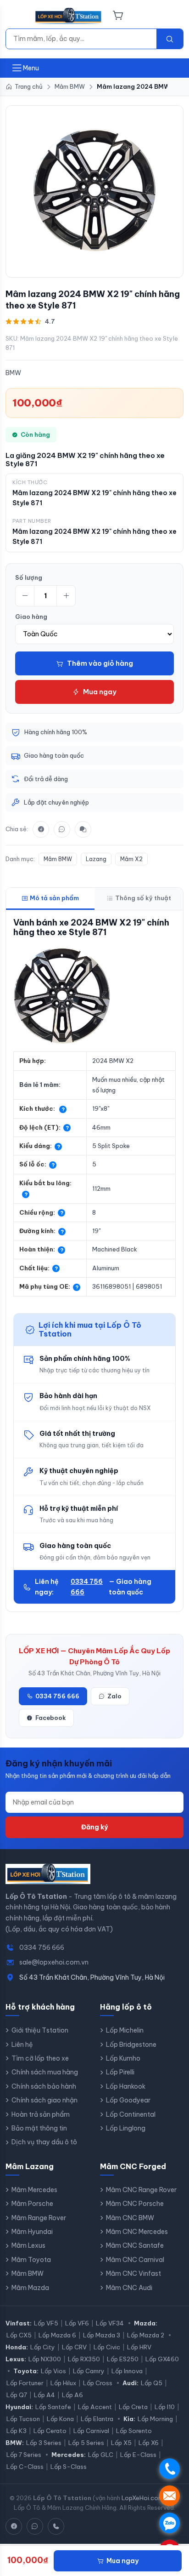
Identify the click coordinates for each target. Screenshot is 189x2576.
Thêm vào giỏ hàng (100, 663)
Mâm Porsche (32, 2204)
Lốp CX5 (19, 2335)
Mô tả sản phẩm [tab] (54, 898)
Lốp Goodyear (128, 2100)
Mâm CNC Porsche (135, 2204)
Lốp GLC (101, 2455)
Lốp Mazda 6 (57, 2335)
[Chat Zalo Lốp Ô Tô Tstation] (35, 2526)
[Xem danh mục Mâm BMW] (94, 190)
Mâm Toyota (31, 2260)
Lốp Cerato (50, 2431)
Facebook (51, 1718)
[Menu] (17, 16)
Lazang (96, 859)
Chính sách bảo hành (44, 2086)
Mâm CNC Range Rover (141, 2190)
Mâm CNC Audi (129, 2288)
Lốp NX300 (45, 2359)
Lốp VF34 (110, 2323)
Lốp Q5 (152, 2383)
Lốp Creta (133, 2407)
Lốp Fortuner (25, 2383)
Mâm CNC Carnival (135, 2260)
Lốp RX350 (84, 2359)
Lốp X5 (121, 2443)
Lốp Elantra (97, 2419)
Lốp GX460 (162, 2359)
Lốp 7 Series (24, 2455)
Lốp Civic (107, 2347)
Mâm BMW (58, 859)
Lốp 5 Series (86, 2443)
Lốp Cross (98, 2383)
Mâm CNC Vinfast (133, 2273)
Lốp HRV (139, 2347)
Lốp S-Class (69, 2467)
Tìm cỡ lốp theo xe (40, 2058)
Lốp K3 (17, 2431)
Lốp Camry (89, 2371)
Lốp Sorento (134, 2431)
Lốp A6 (72, 2395)
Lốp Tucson (23, 2419)
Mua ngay (100, 692)
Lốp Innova (127, 2371)
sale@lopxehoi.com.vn (54, 1962)
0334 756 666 (87, 1587)
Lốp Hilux (63, 2383)
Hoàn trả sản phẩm (41, 2114)
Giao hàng (31, 617)
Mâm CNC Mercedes (137, 2232)
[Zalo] (62, 829)
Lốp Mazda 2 (146, 2335)
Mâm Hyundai (32, 2232)
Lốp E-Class (138, 2455)
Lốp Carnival (91, 2431)
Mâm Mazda (30, 2288)
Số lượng (29, 577)
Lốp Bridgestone (131, 2045)
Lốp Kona (60, 2419)
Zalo (114, 1696)
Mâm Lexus (28, 2245)
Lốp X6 (149, 2443)
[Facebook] (41, 829)
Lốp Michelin (125, 2030)
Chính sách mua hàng (45, 2072)
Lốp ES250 (123, 2359)
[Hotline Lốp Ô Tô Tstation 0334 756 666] (56, 2526)
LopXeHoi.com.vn (146, 2498)
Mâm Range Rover (39, 2218)
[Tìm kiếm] (170, 39)
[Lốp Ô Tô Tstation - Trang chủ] (69, 16)
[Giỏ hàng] (118, 16)
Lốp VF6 (77, 2323)
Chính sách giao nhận (44, 2100)
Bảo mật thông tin (39, 2128)
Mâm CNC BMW (130, 2218)
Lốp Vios (53, 2371)
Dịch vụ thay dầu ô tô (44, 2142)
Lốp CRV (74, 2347)
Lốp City (43, 2347)
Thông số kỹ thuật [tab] (143, 898)
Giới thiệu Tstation (40, 2030)
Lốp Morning (155, 2419)
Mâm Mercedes (34, 2190)
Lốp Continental (131, 2114)
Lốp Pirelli (120, 2072)
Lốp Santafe (53, 2407)
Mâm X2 (131, 859)
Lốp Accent (95, 2407)
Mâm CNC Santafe (135, 2245)
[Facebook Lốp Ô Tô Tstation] (14, 2526)
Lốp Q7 (17, 2395)
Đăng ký (94, 1827)
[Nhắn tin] (83, 829)
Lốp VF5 (46, 2323)
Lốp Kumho (123, 2058)
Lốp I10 (165, 2407)
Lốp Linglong (126, 2128)
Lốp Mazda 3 (102, 2335)
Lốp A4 (44, 2395)
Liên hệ (22, 2045)
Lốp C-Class (25, 2467)
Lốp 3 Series (44, 2443)
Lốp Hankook (126, 2086)
